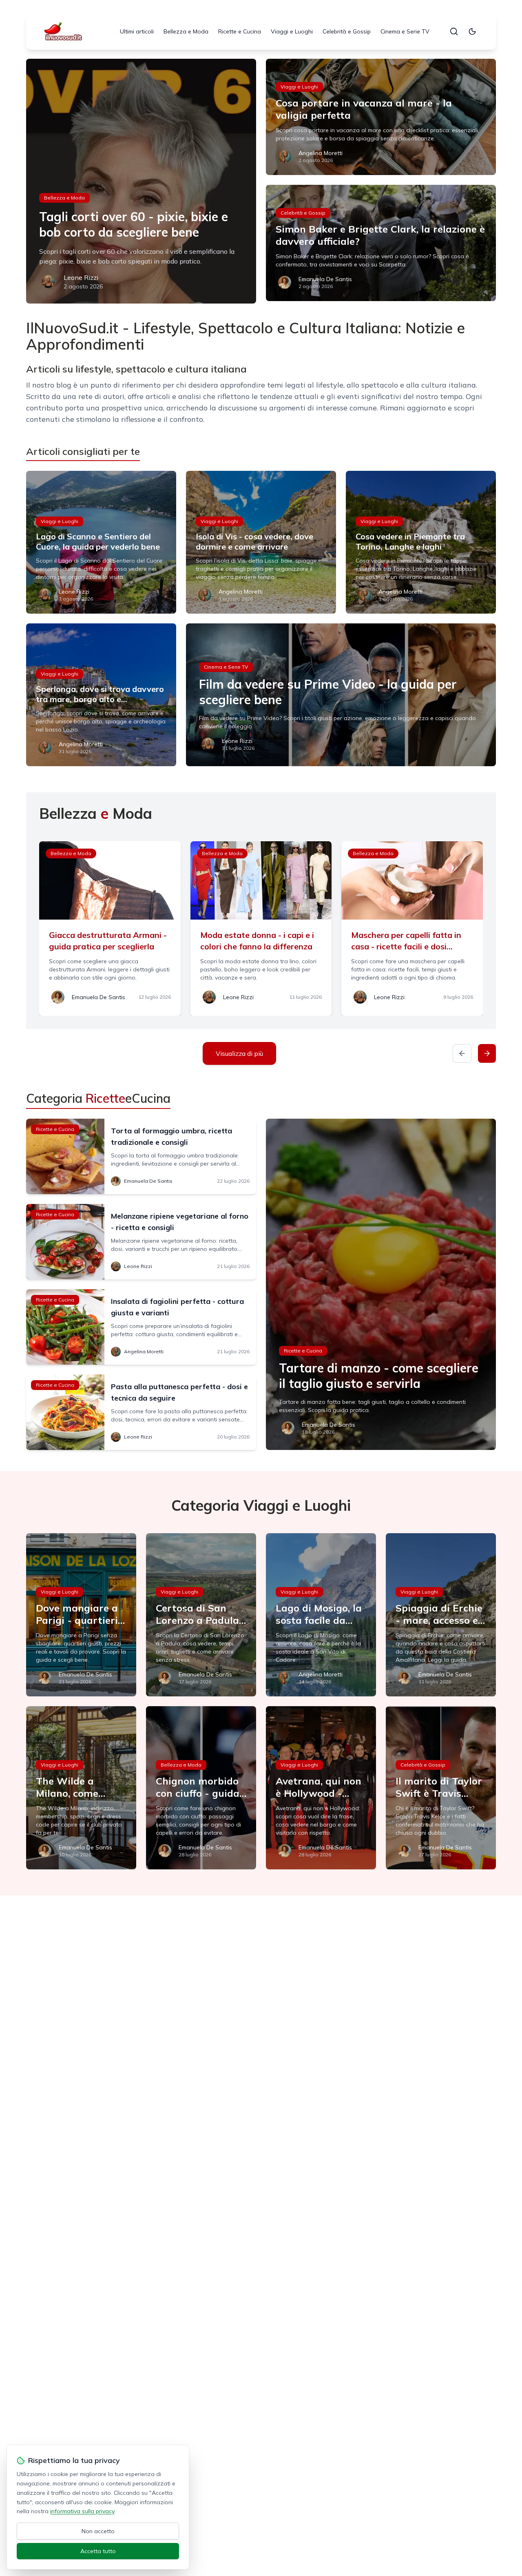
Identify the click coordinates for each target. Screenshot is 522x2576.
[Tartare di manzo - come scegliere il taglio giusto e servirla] (381, 1284)
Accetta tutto (98, 2551)
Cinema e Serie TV (405, 31)
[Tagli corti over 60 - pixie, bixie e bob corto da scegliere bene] (141, 181)
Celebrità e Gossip (347, 31)
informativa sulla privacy (82, 2511)
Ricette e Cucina (240, 31)
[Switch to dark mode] (472, 31)
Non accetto (98, 2531)
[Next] (487, 1053)
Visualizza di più (239, 1053)
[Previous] (462, 1053)
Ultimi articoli (137, 31)
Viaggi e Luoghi (292, 31)
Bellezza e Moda (186, 31)
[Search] (454, 31)
